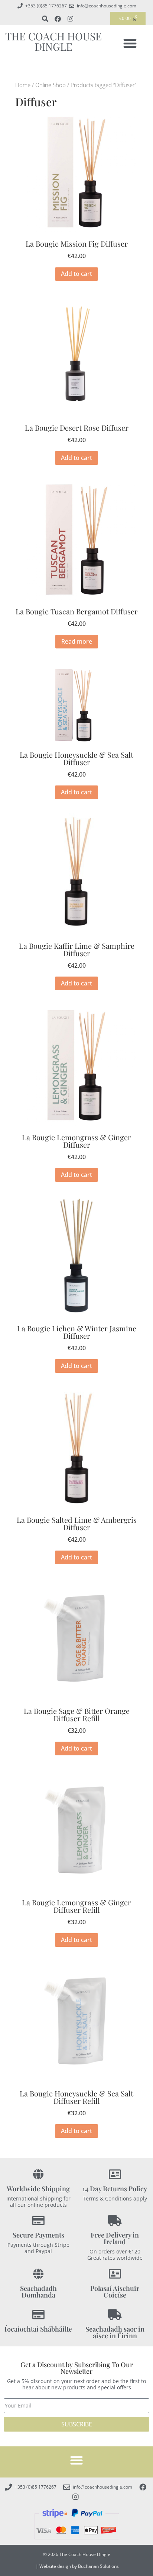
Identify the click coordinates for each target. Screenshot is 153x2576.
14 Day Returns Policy (115, 2189)
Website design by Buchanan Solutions (79, 2566)
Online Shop (51, 85)
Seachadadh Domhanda (38, 2292)
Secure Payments (38, 2235)
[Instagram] (70, 19)
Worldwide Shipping (38, 2189)
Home (23, 85)
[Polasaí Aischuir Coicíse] (115, 2274)
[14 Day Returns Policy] (115, 2174)
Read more (77, 641)
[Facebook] (58, 19)
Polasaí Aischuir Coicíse (115, 2292)
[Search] (45, 19)
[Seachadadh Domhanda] (38, 2274)
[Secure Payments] (38, 2221)
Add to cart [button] (76, 274)
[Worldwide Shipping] (38, 2174)
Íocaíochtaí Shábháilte (38, 2329)
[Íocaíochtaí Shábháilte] (38, 2315)
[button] (130, 43)
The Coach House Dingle (53, 41)
